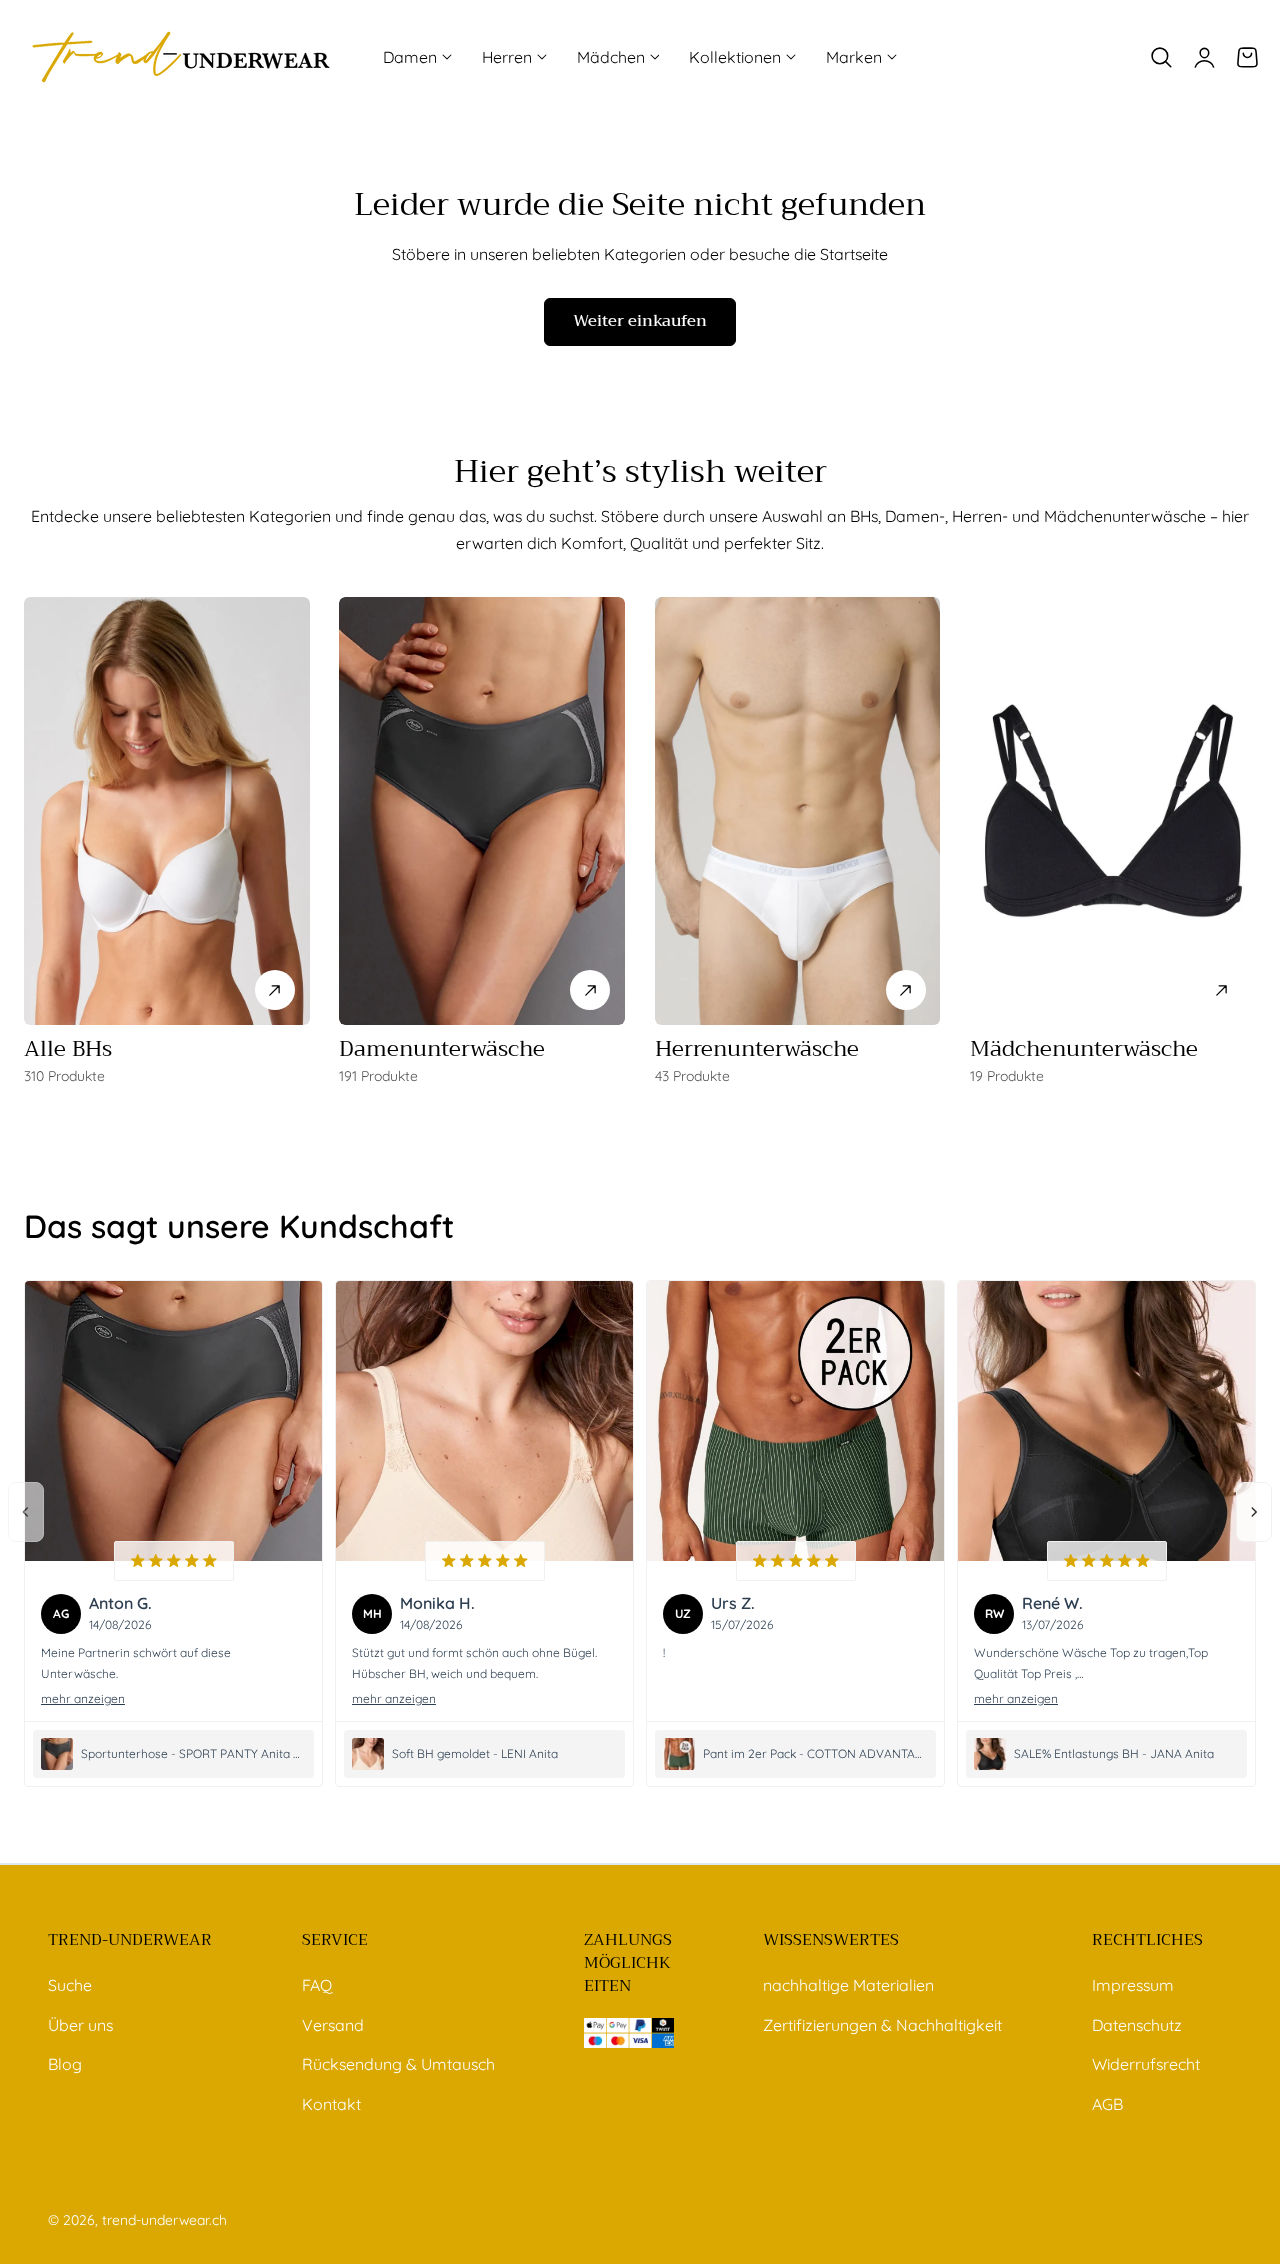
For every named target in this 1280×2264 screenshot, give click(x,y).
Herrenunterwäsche (757, 1049)
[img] (174, 1560)
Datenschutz (1137, 2024)
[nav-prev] (26, 1512)
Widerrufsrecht (1146, 2064)
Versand (333, 2024)
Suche (70, 1985)
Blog (65, 2064)
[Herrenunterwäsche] (798, 811)
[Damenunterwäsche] (482, 811)
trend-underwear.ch (164, 2219)
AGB (1107, 2103)
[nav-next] (1254, 1512)
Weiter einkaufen (640, 321)
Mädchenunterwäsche (1084, 1049)
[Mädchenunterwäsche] (1113, 811)
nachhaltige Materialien (848, 1985)
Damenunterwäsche (442, 1049)
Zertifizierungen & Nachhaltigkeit (882, 2024)
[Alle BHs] (167, 811)
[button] (1161, 57)
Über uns (80, 2024)
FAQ (317, 1985)
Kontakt (331, 2103)
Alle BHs (68, 1049)
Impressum (1133, 1985)
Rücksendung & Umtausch (398, 2064)
